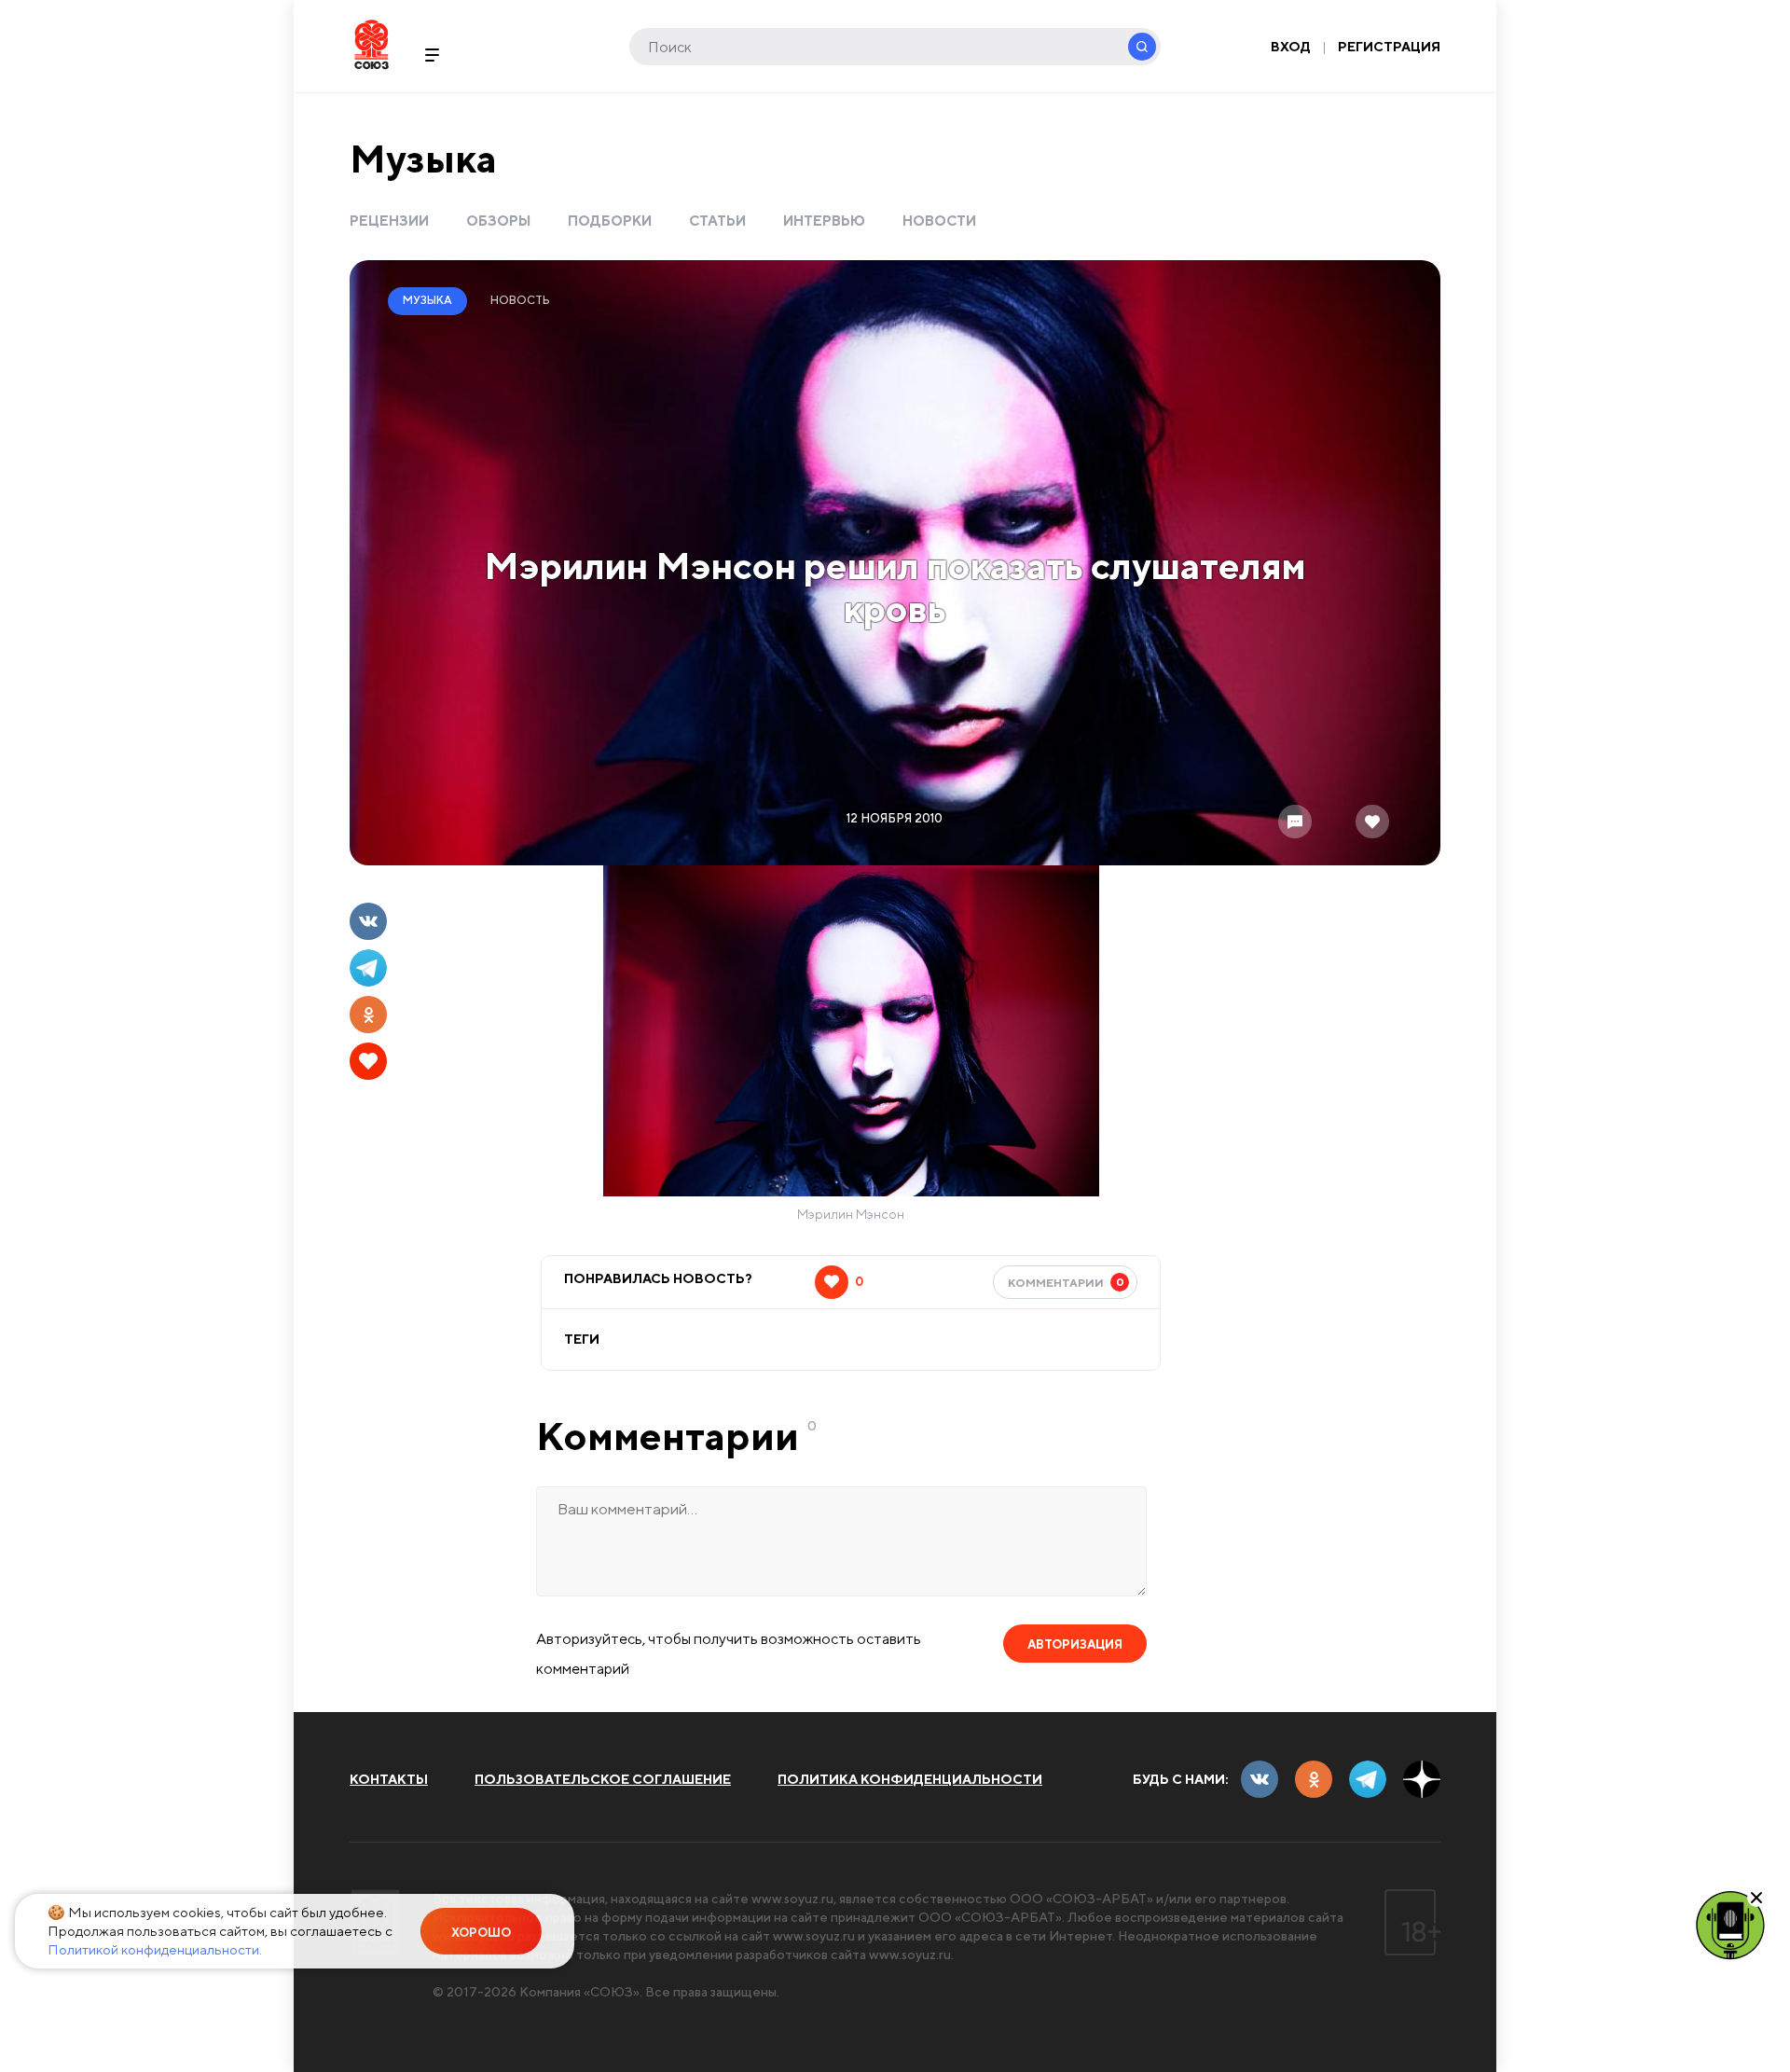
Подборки (610, 221)
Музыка (423, 158)
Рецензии (389, 221)
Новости (939, 221)
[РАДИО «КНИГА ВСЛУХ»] (1730, 1924)
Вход (1291, 47)
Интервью (824, 221)
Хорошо (481, 1933)
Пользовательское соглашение (603, 1779)
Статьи (717, 221)
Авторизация (1075, 1644)
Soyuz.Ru (372, 44)
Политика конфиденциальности (910, 1779)
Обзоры (498, 221)
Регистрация (1389, 47)
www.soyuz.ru (792, 1899)
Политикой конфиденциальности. (155, 1949)
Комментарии (1066, 1282)
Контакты (389, 1779)
